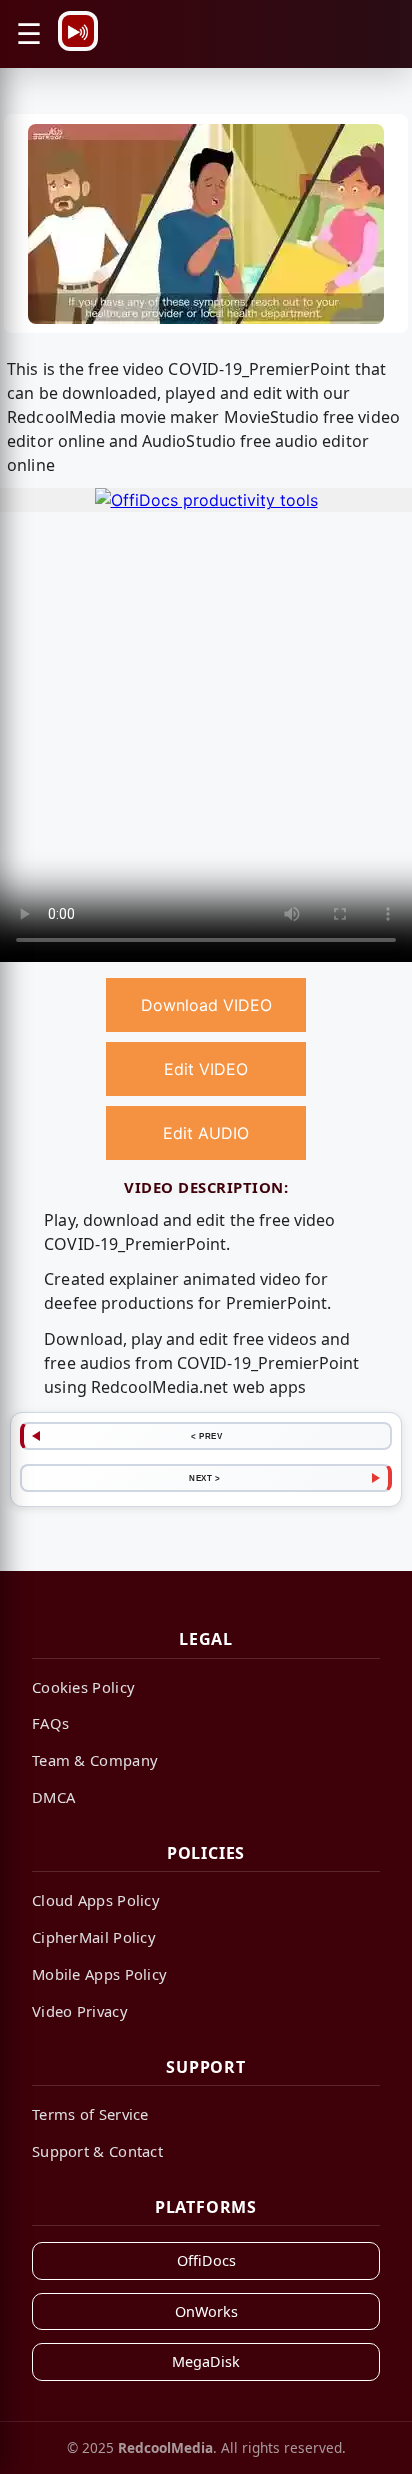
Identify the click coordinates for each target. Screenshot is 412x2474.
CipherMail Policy (94, 1937)
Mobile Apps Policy (99, 1974)
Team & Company (95, 1760)
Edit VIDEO (206, 1069)
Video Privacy (80, 2011)
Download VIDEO (206, 1005)
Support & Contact (97, 2151)
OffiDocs (206, 2260)
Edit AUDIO (206, 1133)
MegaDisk (206, 2361)
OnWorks (206, 2311)
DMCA (53, 1797)
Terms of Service (90, 2114)
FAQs (50, 1723)
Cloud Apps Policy (96, 1900)
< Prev (206, 1436)
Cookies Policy (83, 1687)
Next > (204, 1478)
